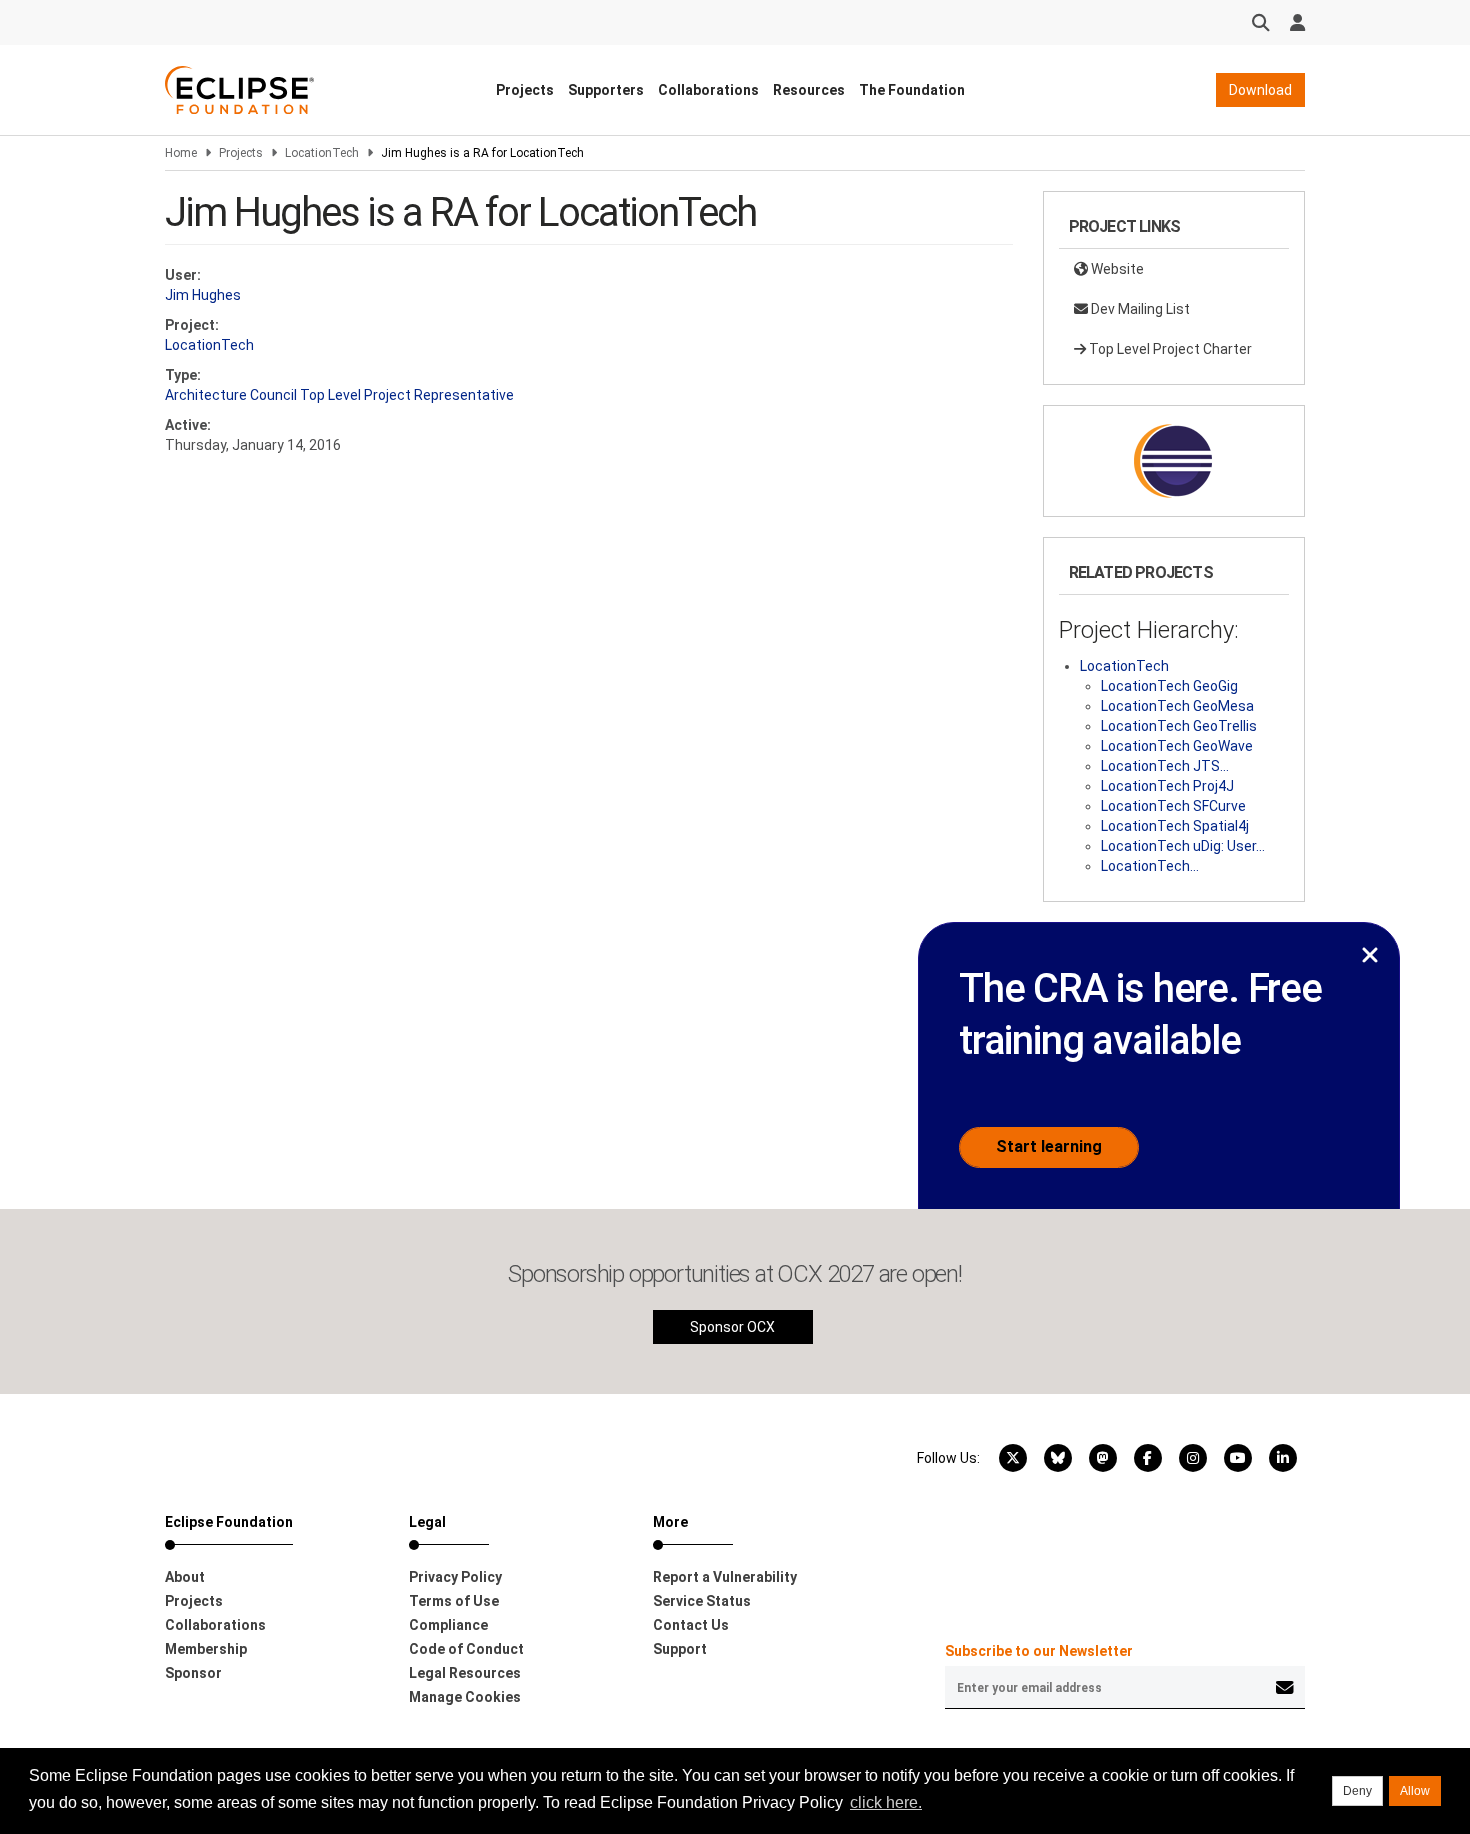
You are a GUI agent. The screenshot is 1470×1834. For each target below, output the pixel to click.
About (185, 1577)
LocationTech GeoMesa (1177, 706)
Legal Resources (465, 1673)
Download (1260, 90)
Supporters (606, 90)
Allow (1415, 1791)
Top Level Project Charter (1169, 349)
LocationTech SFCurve (1173, 806)
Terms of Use (454, 1601)
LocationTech (322, 153)
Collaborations (708, 90)
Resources (809, 90)
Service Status (702, 1601)
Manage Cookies (465, 1697)
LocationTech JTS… (1165, 766)
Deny (1357, 1791)
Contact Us (691, 1625)
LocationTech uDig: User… (1183, 846)
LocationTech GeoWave (1177, 746)
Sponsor (193, 1673)
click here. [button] (886, 1802)
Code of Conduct (466, 1649)
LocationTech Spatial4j (1175, 826)
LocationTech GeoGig (1169, 686)
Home (181, 153)
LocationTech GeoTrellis (1179, 726)
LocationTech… (1150, 866)
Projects (525, 90)
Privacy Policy (455, 1577)
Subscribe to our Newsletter (1039, 1651)
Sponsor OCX (732, 1327)
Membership (206, 1649)
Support (680, 1649)
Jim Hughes (203, 295)
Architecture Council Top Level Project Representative (339, 395)
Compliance (448, 1625)
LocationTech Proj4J (1167, 786)
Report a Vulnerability (725, 1577)
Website (1116, 269)
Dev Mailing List (1139, 309)
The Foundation (912, 90)
